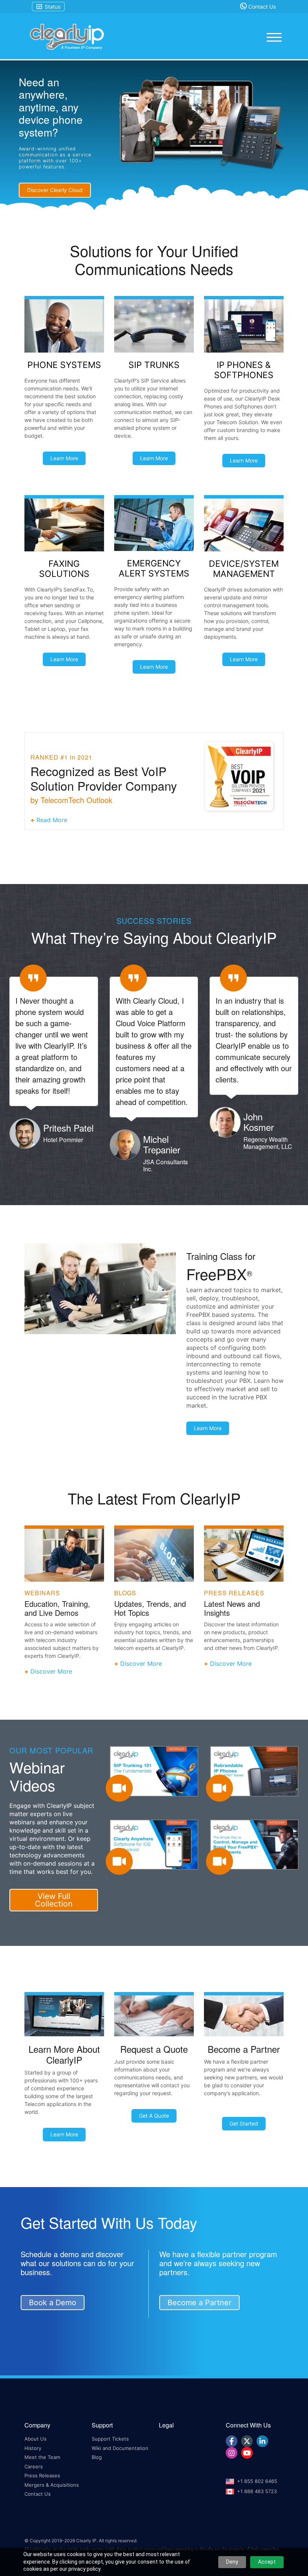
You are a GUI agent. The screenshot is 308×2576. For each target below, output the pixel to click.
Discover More (51, 1671)
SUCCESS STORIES (154, 921)
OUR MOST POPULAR (51, 1750)
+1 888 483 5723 (257, 2491)
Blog (97, 2457)
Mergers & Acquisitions (52, 2485)
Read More (52, 820)
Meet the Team (42, 2457)
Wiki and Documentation (120, 2448)
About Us (35, 2439)
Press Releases (42, 2475)
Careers (34, 2466)
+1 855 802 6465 (257, 2481)
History (33, 2448)
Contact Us (261, 7)
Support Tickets (110, 2439)
